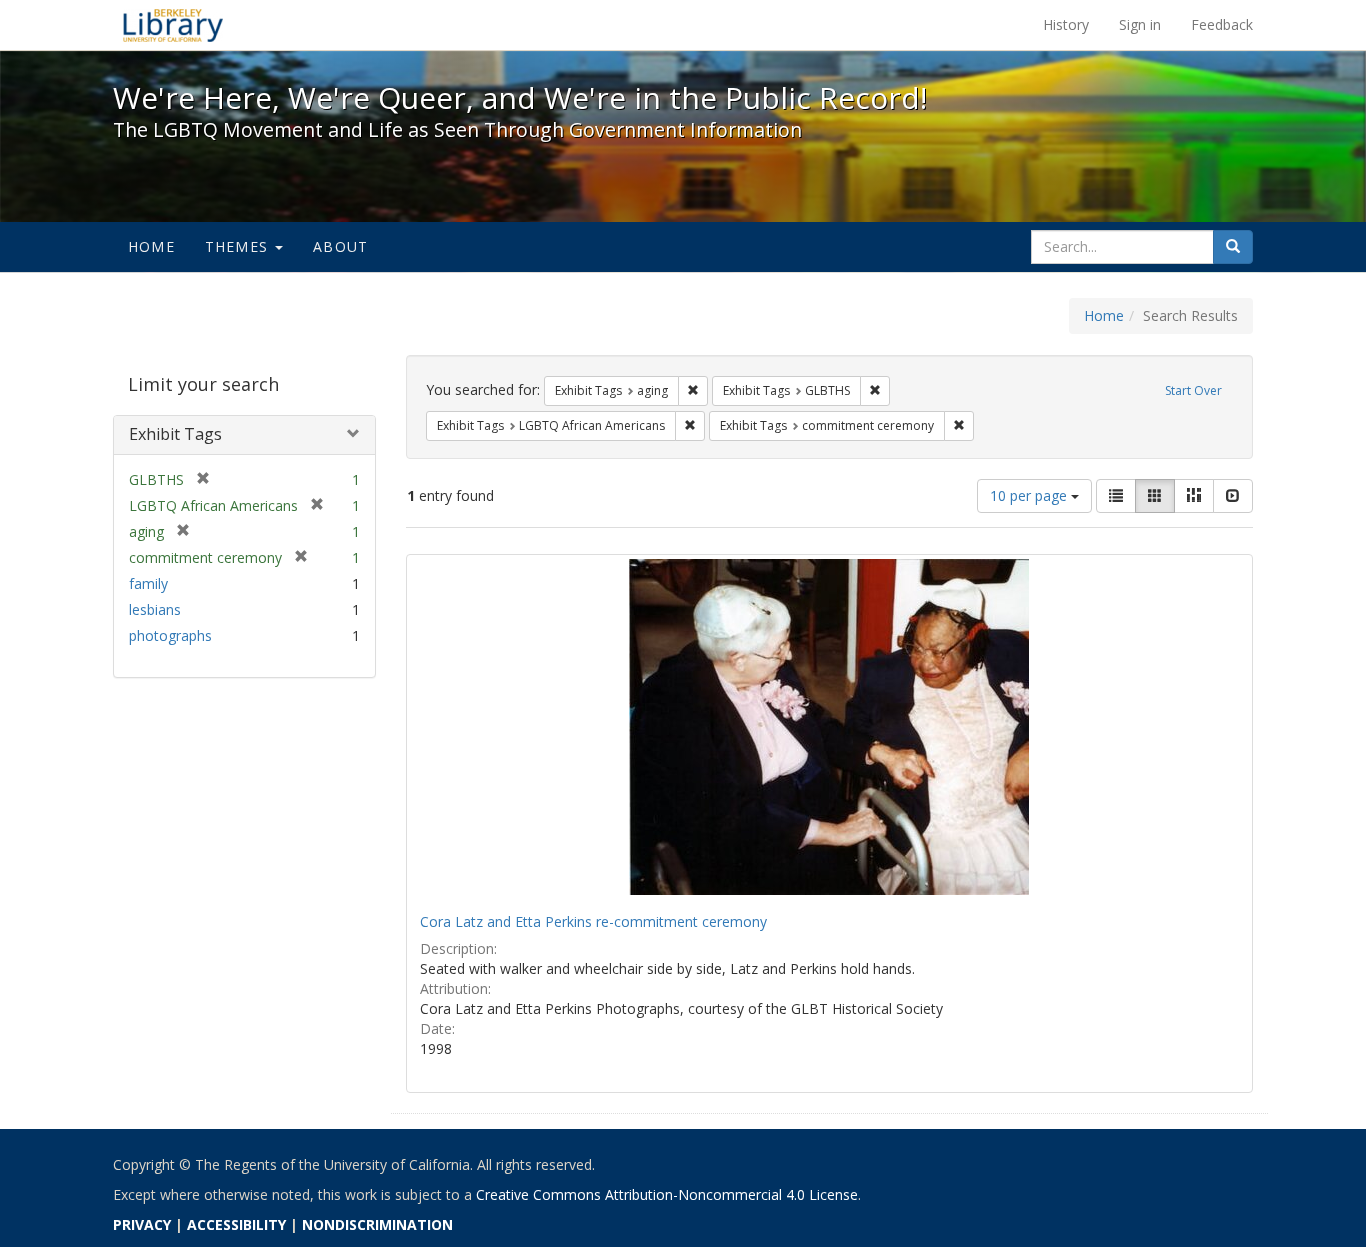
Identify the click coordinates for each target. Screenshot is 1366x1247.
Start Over (1193, 390)
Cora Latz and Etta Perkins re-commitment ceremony (593, 921)
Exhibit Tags (175, 434)
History (1066, 24)
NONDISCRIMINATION (377, 1224)
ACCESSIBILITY (236, 1224)
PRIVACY (142, 1224)
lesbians (155, 609)
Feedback (1222, 24)
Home (151, 246)
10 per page (1030, 495)
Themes (239, 246)
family (148, 583)
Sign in (1140, 24)
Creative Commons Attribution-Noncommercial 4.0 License (667, 1194)
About (340, 246)
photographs (170, 635)
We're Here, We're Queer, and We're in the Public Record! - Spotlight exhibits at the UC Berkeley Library (173, 25)
